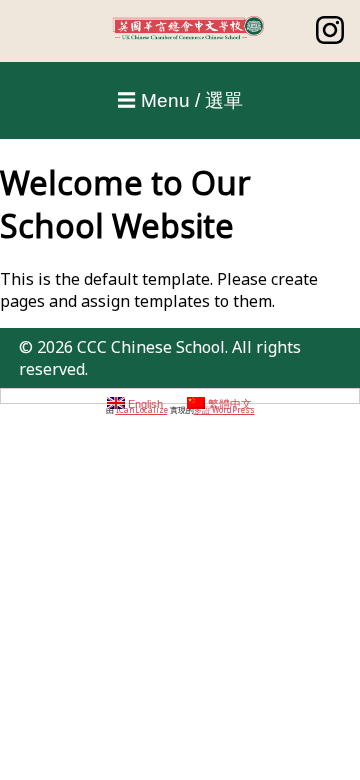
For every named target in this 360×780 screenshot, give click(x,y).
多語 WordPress (224, 409)
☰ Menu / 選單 (180, 100)
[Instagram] (330, 38)
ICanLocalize (142, 409)
